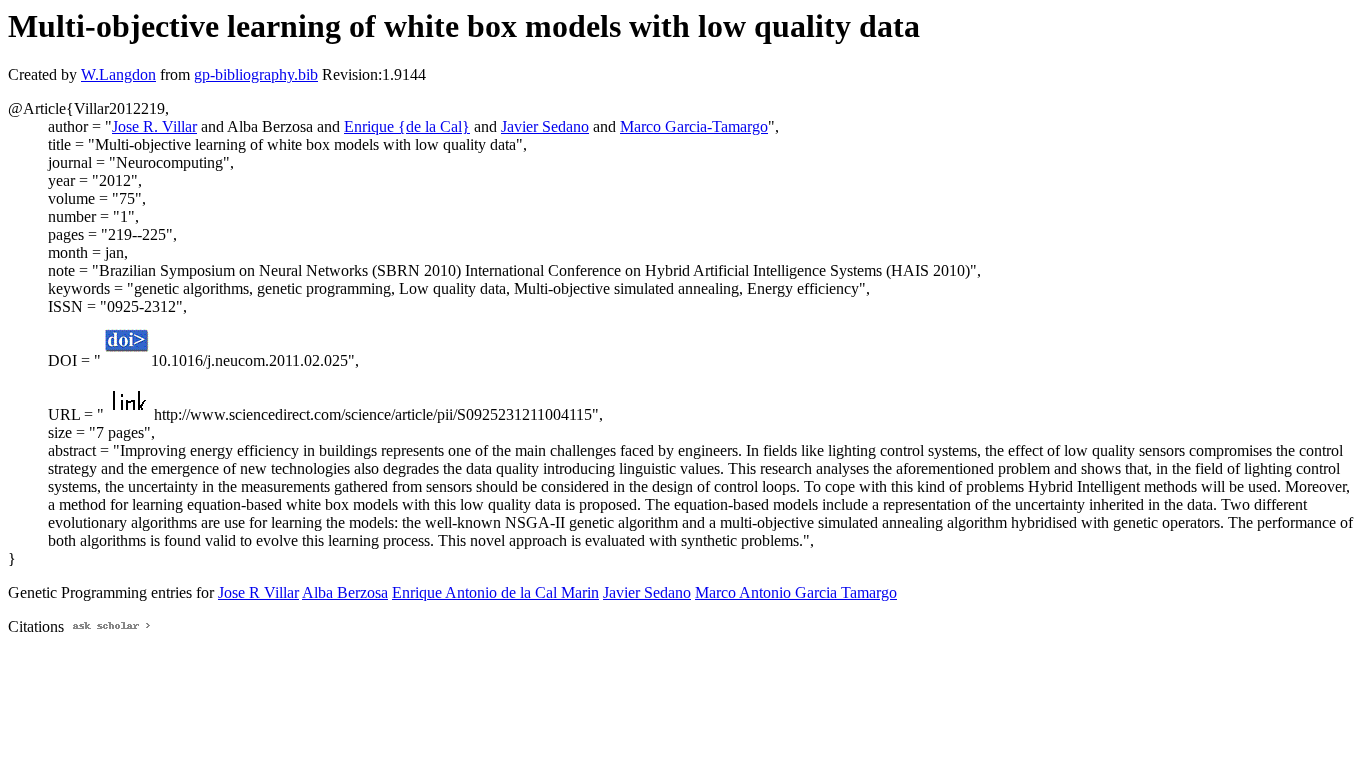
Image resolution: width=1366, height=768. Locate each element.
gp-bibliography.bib (256, 74)
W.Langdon (118, 74)
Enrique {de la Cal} (407, 126)
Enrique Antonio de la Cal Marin (495, 592)
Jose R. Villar (154, 126)
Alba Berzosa (345, 592)
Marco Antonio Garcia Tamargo (796, 592)
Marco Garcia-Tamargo (694, 126)
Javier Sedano (545, 126)
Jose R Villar (258, 592)
